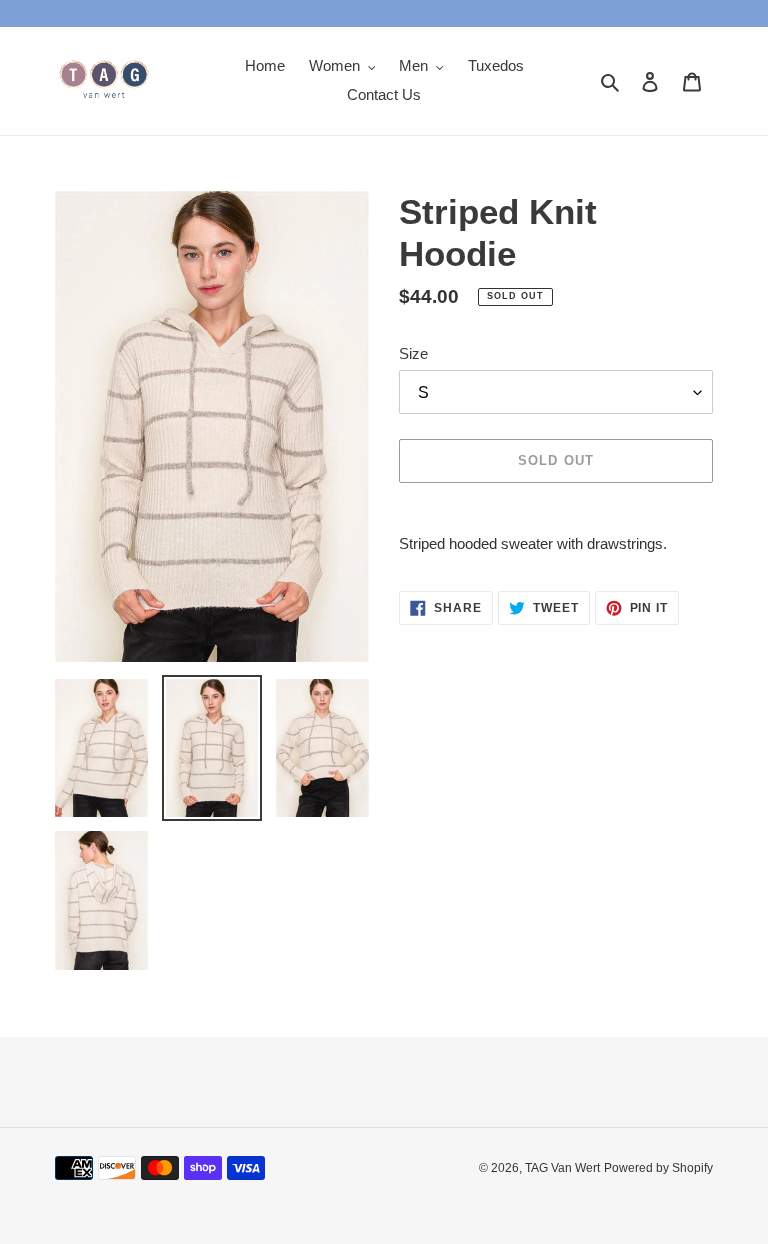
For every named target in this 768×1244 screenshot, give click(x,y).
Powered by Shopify (658, 1168)
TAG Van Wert (562, 1168)
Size (413, 353)
